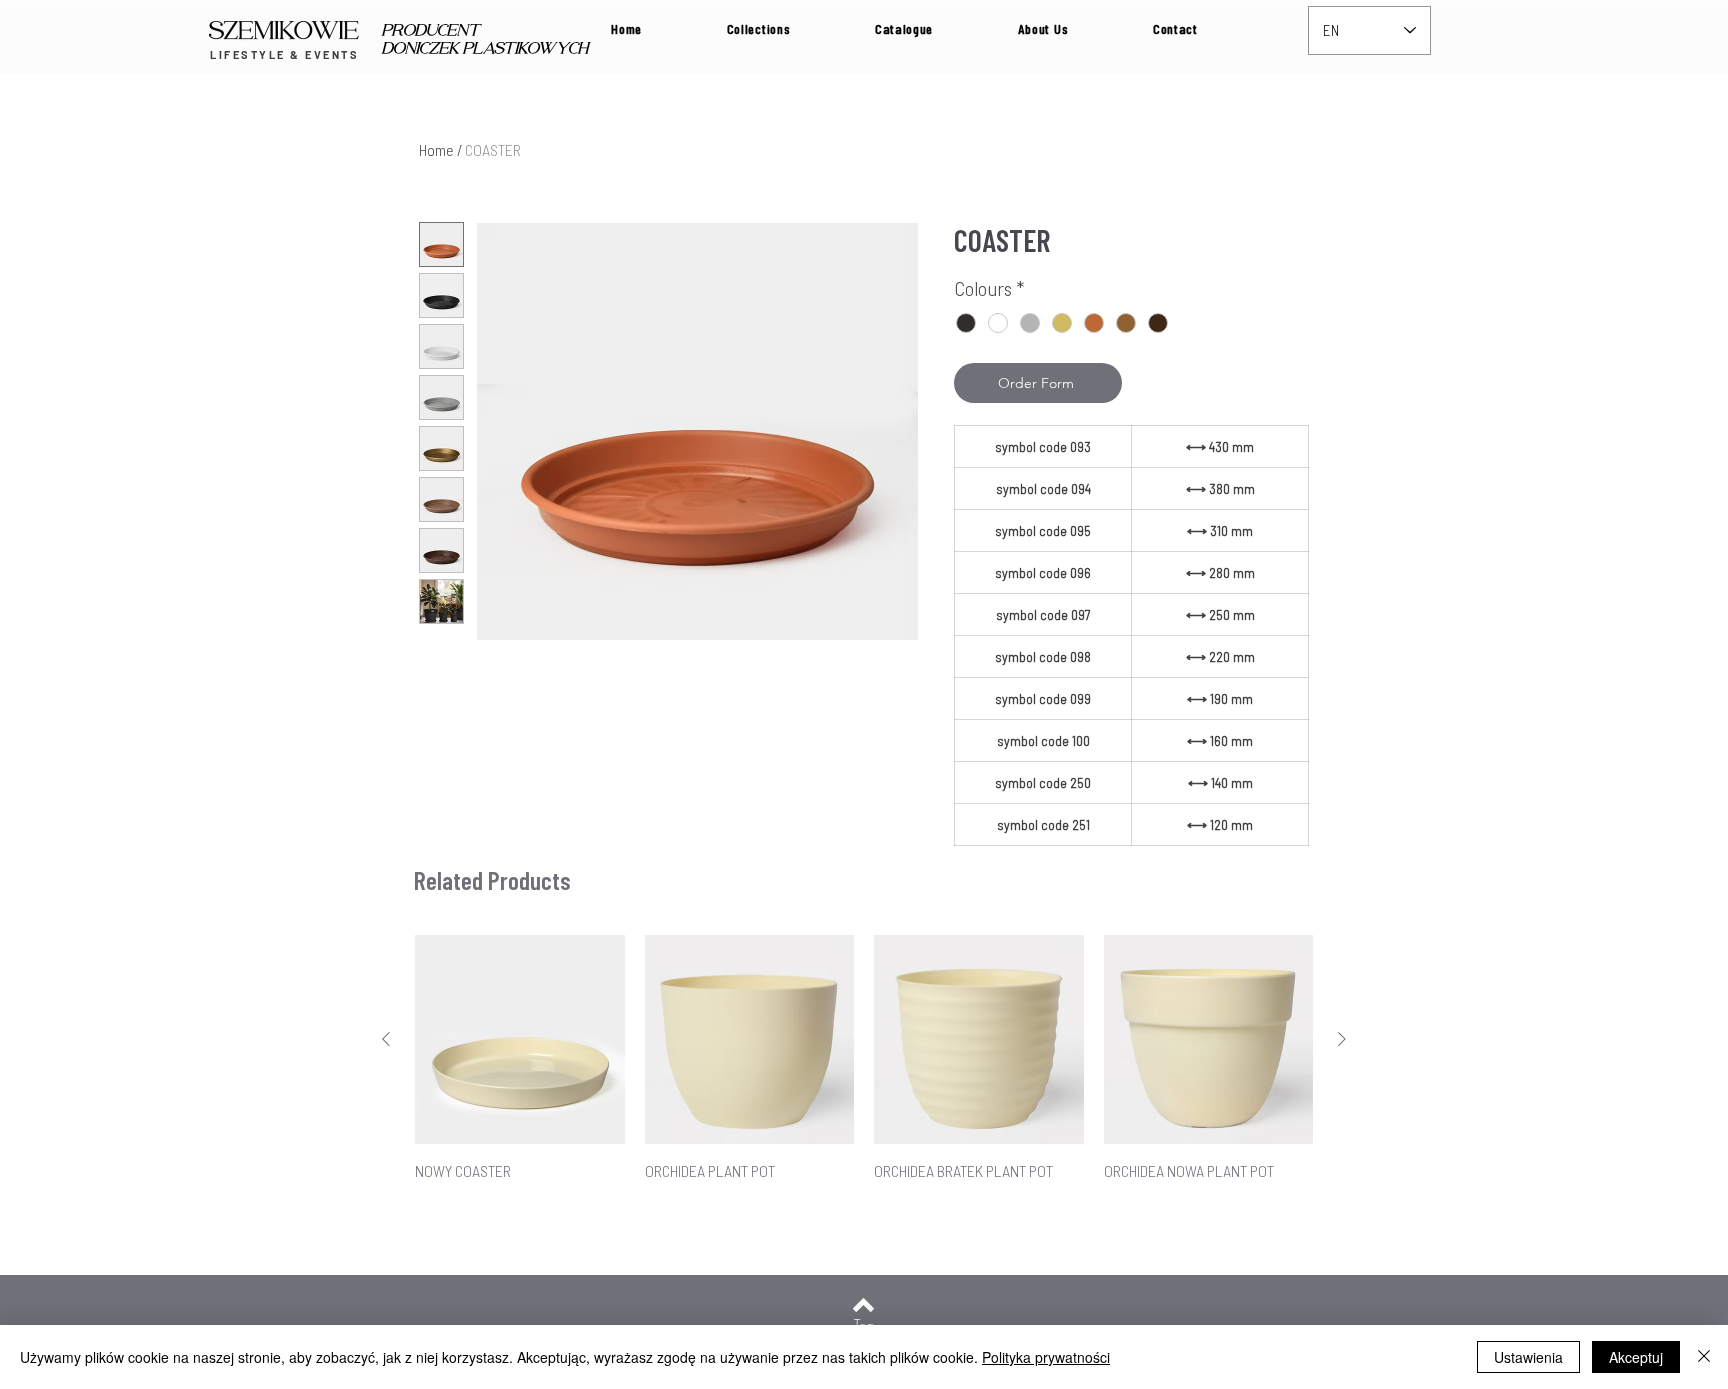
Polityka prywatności (1046, 1357)
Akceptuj (1636, 1357)
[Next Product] (1342, 1039)
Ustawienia (1528, 1357)
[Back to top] (863, 1305)
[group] (864, 1070)
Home (436, 149)
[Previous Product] (386, 1039)
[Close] (1704, 1357)
